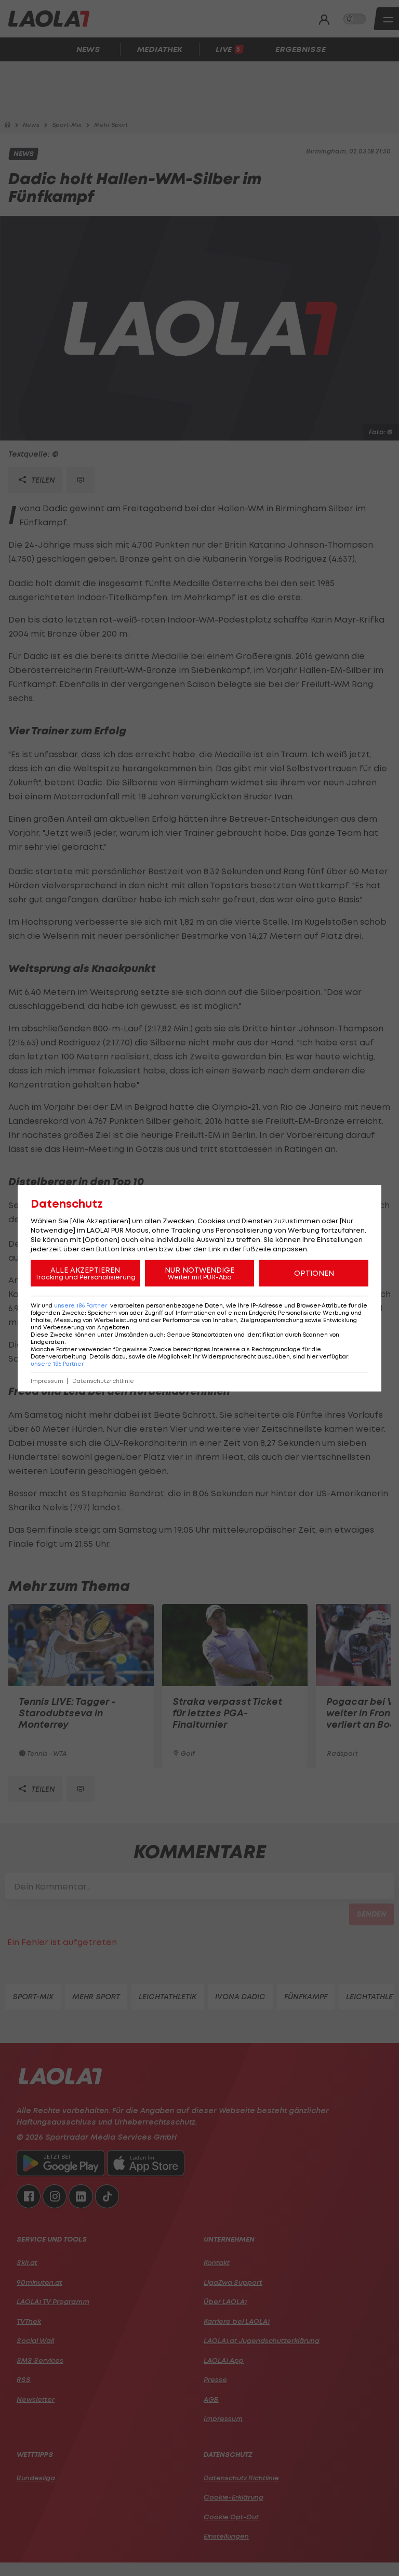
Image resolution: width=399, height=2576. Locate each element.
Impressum (47, 1381)
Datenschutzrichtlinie (103, 1381)
